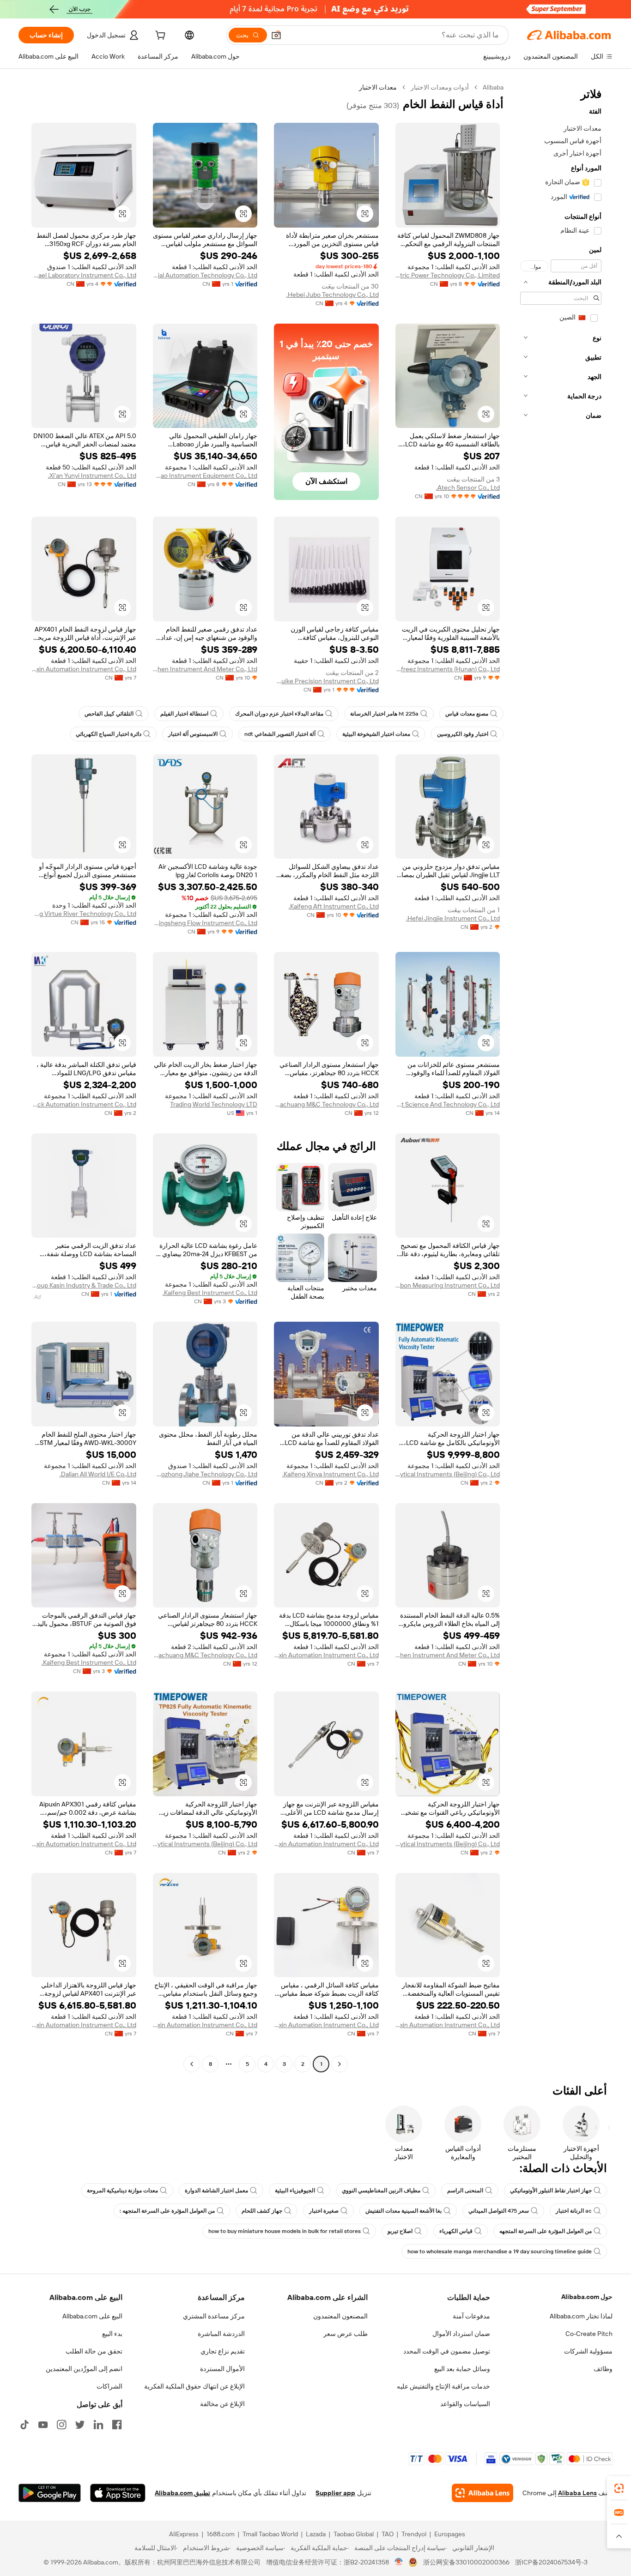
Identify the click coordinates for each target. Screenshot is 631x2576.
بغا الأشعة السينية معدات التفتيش (403, 2211)
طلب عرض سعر (346, 2334)
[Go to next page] (192, 2064)
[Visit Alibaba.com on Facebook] (117, 2425)
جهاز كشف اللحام (262, 2211)
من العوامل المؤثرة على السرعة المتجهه (546, 2231)
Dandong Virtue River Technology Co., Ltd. (84, 914)
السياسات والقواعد (465, 2404)
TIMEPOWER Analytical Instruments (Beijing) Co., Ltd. (448, 1474)
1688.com (221, 2534)
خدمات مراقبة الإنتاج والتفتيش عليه (443, 2386)
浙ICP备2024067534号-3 (551, 2562)
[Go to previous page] (340, 2064)
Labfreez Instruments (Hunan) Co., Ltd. (448, 669)
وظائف (603, 2369)
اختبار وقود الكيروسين (463, 734)
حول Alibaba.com (587, 2297)
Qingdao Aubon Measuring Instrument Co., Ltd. (448, 1285)
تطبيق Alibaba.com (182, 2493)
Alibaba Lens (577, 2493)
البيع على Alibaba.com (92, 2316)
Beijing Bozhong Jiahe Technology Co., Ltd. (205, 1474)
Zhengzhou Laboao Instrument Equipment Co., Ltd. (205, 475)
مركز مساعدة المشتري (214, 2316)
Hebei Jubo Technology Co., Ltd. (333, 295)
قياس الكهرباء (456, 2231)
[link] (619, 2488)
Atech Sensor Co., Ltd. (468, 488)
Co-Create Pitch (589, 2334)
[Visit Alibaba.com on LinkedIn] (98, 2425)
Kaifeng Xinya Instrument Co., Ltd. (331, 1474)
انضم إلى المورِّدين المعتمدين (84, 2369)
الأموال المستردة (222, 2369)
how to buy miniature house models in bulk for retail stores (285, 2231)
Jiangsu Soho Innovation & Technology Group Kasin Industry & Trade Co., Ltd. (84, 1285)
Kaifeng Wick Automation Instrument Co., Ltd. (84, 1104)
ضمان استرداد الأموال (461, 2334)
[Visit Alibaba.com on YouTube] (43, 2425)
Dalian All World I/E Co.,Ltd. (98, 1474)
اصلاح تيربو (400, 2231)
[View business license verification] (399, 2562)
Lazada (316, 2534)
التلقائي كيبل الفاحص (109, 714)
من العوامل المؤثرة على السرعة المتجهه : (167, 2211)
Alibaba (493, 87)
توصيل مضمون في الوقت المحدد (447, 2351)
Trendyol (414, 2534)
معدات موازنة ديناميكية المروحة (122, 2191)
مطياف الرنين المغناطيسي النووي (381, 2191)
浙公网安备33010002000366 (466, 2562)
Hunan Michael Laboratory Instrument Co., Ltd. (84, 275)
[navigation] (561, 1077)
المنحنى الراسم (465, 2191)
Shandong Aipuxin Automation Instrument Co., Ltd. (84, 669)
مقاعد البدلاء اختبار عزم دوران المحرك (279, 714)
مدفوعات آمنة (471, 2316)
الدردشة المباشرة (221, 2334)
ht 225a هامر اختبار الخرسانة (384, 714)
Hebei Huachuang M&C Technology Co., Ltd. (326, 1104)
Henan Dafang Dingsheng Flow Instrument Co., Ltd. (205, 923)
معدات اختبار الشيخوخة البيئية (376, 734)
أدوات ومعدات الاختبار (440, 87)
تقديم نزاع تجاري (223, 2351)
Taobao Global (354, 2534)
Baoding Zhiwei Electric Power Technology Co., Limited (448, 275)
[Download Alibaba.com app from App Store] (118, 2493)
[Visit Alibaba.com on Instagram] (61, 2425)
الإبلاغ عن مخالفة (222, 2404)
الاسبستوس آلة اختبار (193, 734)
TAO (388, 2534)
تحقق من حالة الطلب (94, 2351)
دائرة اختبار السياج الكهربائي (109, 734)
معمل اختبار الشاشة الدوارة (216, 2191)
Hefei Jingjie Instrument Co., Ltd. (453, 918)
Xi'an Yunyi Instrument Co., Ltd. (92, 475)
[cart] (159, 36)
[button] (276, 35)
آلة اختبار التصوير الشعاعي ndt (280, 734)
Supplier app (335, 2493)
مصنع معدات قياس (467, 714)
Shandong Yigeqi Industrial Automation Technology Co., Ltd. (205, 275)
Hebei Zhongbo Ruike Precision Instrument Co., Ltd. (326, 681)
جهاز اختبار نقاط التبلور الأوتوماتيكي (551, 2191)
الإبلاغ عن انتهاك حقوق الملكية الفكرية (194, 2386)
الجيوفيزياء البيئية (295, 2191)
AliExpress (184, 2534)
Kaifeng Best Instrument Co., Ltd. (210, 1293)
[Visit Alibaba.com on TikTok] (24, 2425)
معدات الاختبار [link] (378, 87)
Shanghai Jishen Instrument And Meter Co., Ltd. (205, 669)
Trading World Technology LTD (214, 1104)
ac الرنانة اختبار (574, 2211)
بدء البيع (112, 2334)
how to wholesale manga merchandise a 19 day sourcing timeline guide (500, 2251)
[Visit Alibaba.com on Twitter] (80, 2425)
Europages (450, 2534)
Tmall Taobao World (270, 2534)
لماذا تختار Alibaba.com (581, 2316)
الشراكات (109, 2386)
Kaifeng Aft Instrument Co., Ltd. (334, 906)
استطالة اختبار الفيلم (184, 714)
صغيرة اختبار (324, 2211)
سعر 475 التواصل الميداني (499, 2211)
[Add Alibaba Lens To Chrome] (482, 2493)
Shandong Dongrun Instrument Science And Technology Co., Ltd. (448, 1104)
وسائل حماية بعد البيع (462, 2369)
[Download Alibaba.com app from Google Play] (50, 2493)
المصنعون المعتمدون (340, 2316)
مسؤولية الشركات (588, 2351)
